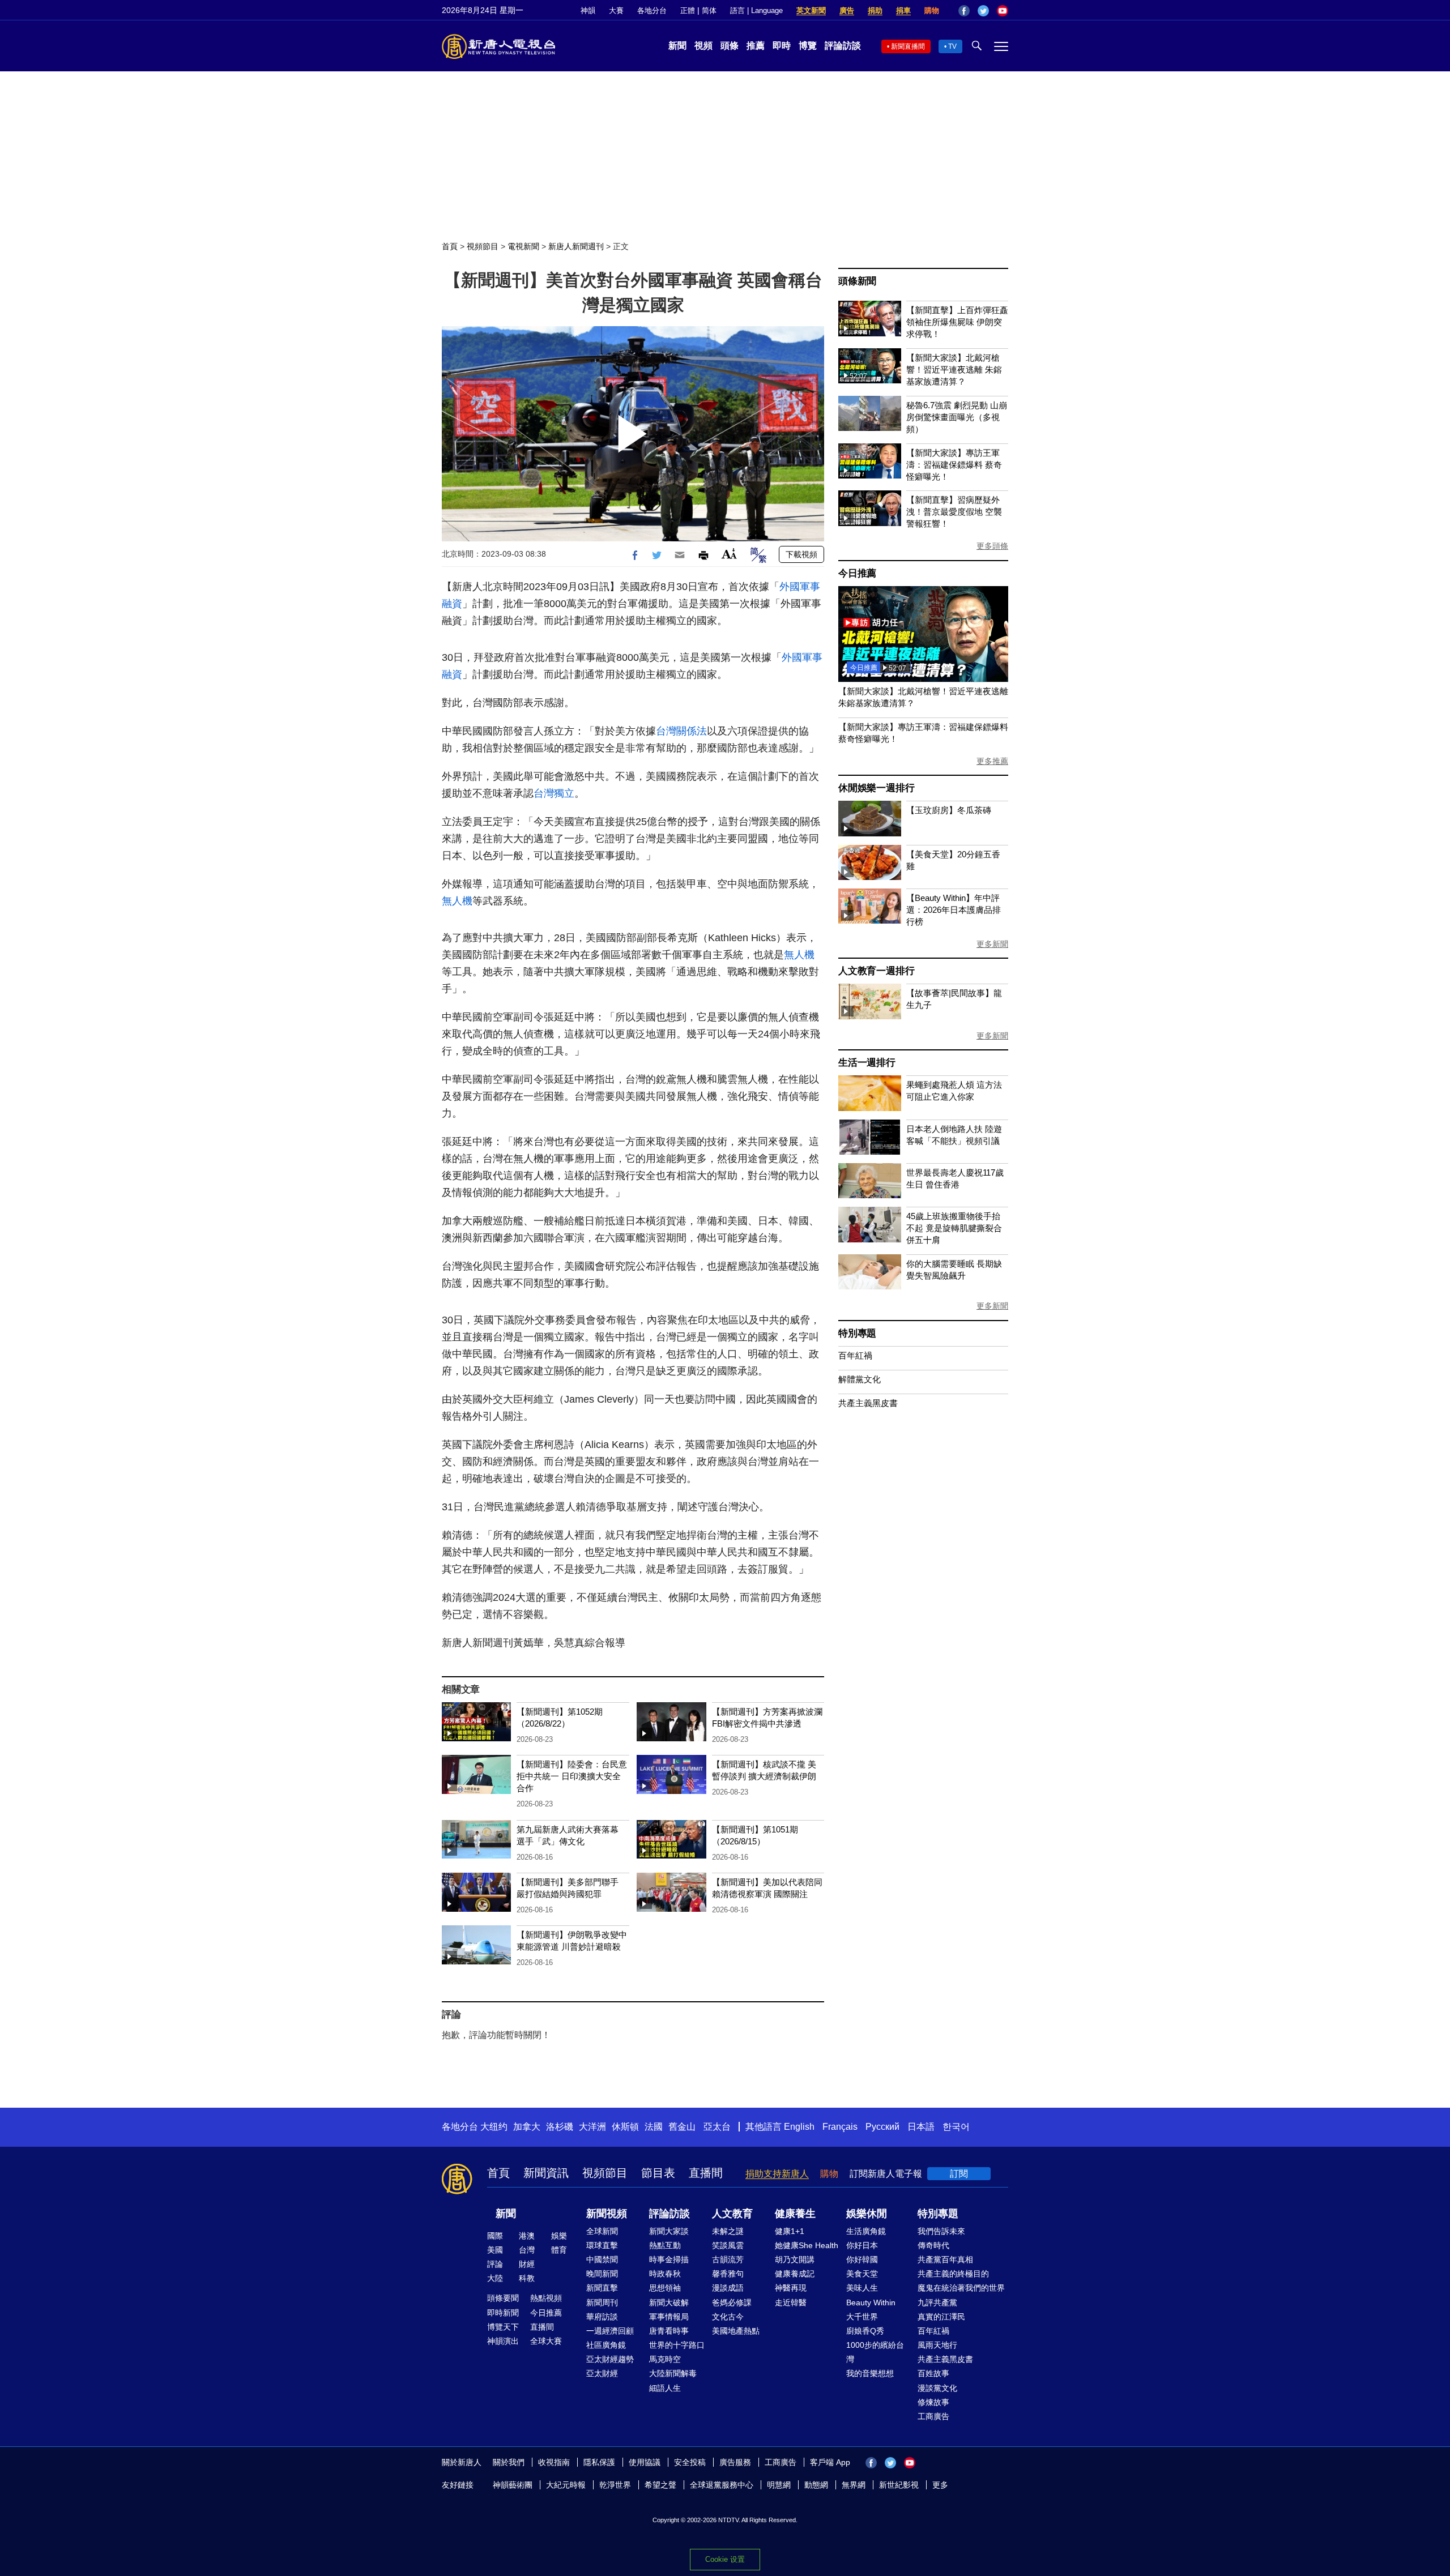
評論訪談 (843, 46)
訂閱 (959, 2174)
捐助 (875, 10)
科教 (527, 2278)
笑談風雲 (728, 2245)
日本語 (921, 2127)
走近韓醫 (791, 2302)
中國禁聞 (602, 2259)
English (799, 2127)
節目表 (658, 2173)
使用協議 (645, 2462)
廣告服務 (735, 2462)
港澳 (527, 2236)
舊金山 (682, 2127)
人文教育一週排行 (876, 971)
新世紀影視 (899, 2485)
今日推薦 (857, 573)
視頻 (703, 46)
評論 (495, 2264)
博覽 (808, 46)
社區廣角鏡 (606, 2345)
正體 (688, 10)
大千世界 (862, 2317)
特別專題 (857, 1333)
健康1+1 (790, 2231)
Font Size (729, 554)
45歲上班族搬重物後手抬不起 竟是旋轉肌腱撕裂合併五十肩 (954, 1228)
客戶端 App (830, 2462)
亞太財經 (602, 2373)
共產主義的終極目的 (953, 2274)
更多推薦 (992, 761)
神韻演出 (503, 2341)
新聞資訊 (546, 2173)
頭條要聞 (503, 2298)
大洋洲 (592, 2127)
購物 (932, 10)
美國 (495, 2250)
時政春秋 (665, 2274)
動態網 (816, 2485)
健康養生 (795, 2214)
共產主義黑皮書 (868, 1403)
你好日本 (862, 2245)
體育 (559, 2250)
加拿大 (527, 2127)
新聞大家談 (669, 2231)
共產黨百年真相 (945, 2259)
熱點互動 (665, 2245)
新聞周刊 (602, 2302)
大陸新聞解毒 (673, 2373)
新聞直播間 (908, 46)
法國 (654, 2127)
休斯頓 (625, 2127)
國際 (495, 2236)
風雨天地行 (937, 2345)
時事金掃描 (669, 2259)
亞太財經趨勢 (610, 2359)
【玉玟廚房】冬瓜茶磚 (949, 810)
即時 (782, 46)
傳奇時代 (933, 2245)
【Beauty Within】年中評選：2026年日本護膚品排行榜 (954, 910)
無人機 (457, 901)
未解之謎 (728, 2231)
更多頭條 (992, 546)
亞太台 (717, 2127)
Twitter (983, 11)
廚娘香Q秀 (865, 2331)
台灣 (527, 2250)
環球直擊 (602, 2245)
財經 (527, 2264)
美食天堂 (862, 2274)
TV (952, 46)
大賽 (616, 10)
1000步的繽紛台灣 (875, 2352)
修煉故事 (933, 2402)
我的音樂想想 (870, 2373)
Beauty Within (871, 2302)
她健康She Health (807, 2245)
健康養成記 (795, 2274)
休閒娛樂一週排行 (876, 788)
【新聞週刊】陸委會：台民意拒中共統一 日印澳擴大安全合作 (572, 1776)
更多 (940, 2485)
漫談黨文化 (937, 2388)
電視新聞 (523, 246)
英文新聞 (811, 10)
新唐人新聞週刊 (576, 246)
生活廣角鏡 (866, 2231)
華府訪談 (602, 2317)
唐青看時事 (669, 2331)
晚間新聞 (602, 2274)
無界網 (854, 2485)
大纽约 (494, 2127)
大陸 (495, 2278)
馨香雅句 (728, 2274)
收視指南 (554, 2462)
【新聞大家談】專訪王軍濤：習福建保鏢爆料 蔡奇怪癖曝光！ (954, 465)
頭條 (730, 46)
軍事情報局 (669, 2317)
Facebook (964, 11)
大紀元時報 (566, 2485)
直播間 (706, 2173)
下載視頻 (801, 554)
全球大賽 (546, 2341)
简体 (709, 10)
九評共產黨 (937, 2302)
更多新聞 (992, 944)
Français (840, 2127)
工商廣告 (933, 2416)
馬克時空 (665, 2359)
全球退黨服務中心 (722, 2485)
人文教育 (732, 2214)
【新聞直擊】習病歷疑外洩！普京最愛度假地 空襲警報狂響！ (954, 512)
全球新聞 (602, 2231)
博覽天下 (503, 2327)
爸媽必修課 (732, 2302)
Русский (882, 2127)
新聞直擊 (602, 2288)
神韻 (588, 10)
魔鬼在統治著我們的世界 (961, 2288)
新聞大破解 (669, 2302)
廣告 (847, 10)
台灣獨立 (554, 793)
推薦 (756, 46)
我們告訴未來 (941, 2231)
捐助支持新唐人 (777, 2174)
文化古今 (728, 2317)
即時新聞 (503, 2313)
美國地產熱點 (736, 2331)
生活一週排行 (867, 1063)
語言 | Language (756, 10)
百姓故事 (933, 2373)
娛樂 (559, 2236)
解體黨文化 (860, 1379)
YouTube (1003, 11)
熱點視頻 (546, 2298)
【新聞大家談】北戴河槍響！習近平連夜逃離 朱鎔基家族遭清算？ (954, 369)
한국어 (956, 2127)
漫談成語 (728, 2288)
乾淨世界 (615, 2485)
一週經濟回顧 (610, 2331)
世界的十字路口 (677, 2345)
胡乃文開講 (795, 2259)
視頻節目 (483, 246)
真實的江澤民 (941, 2317)
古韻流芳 (728, 2259)
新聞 (677, 46)
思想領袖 (665, 2288)
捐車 (903, 10)
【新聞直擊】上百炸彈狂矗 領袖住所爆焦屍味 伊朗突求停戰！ (957, 322)
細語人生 (665, 2388)
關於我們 (509, 2462)
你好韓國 (862, 2259)
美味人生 (862, 2288)
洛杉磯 (560, 2127)
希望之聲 (660, 2485)
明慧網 (779, 2485)
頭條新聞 (857, 281)
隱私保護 (599, 2462)
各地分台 (652, 10)
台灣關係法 (681, 731)
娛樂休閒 (867, 2214)
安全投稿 (690, 2462)
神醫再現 (791, 2288)
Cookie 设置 (725, 2559)
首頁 (450, 246)
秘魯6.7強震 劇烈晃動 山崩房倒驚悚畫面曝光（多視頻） (957, 417)
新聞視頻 (607, 2214)
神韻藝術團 (513, 2485)
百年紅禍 (855, 1355)
